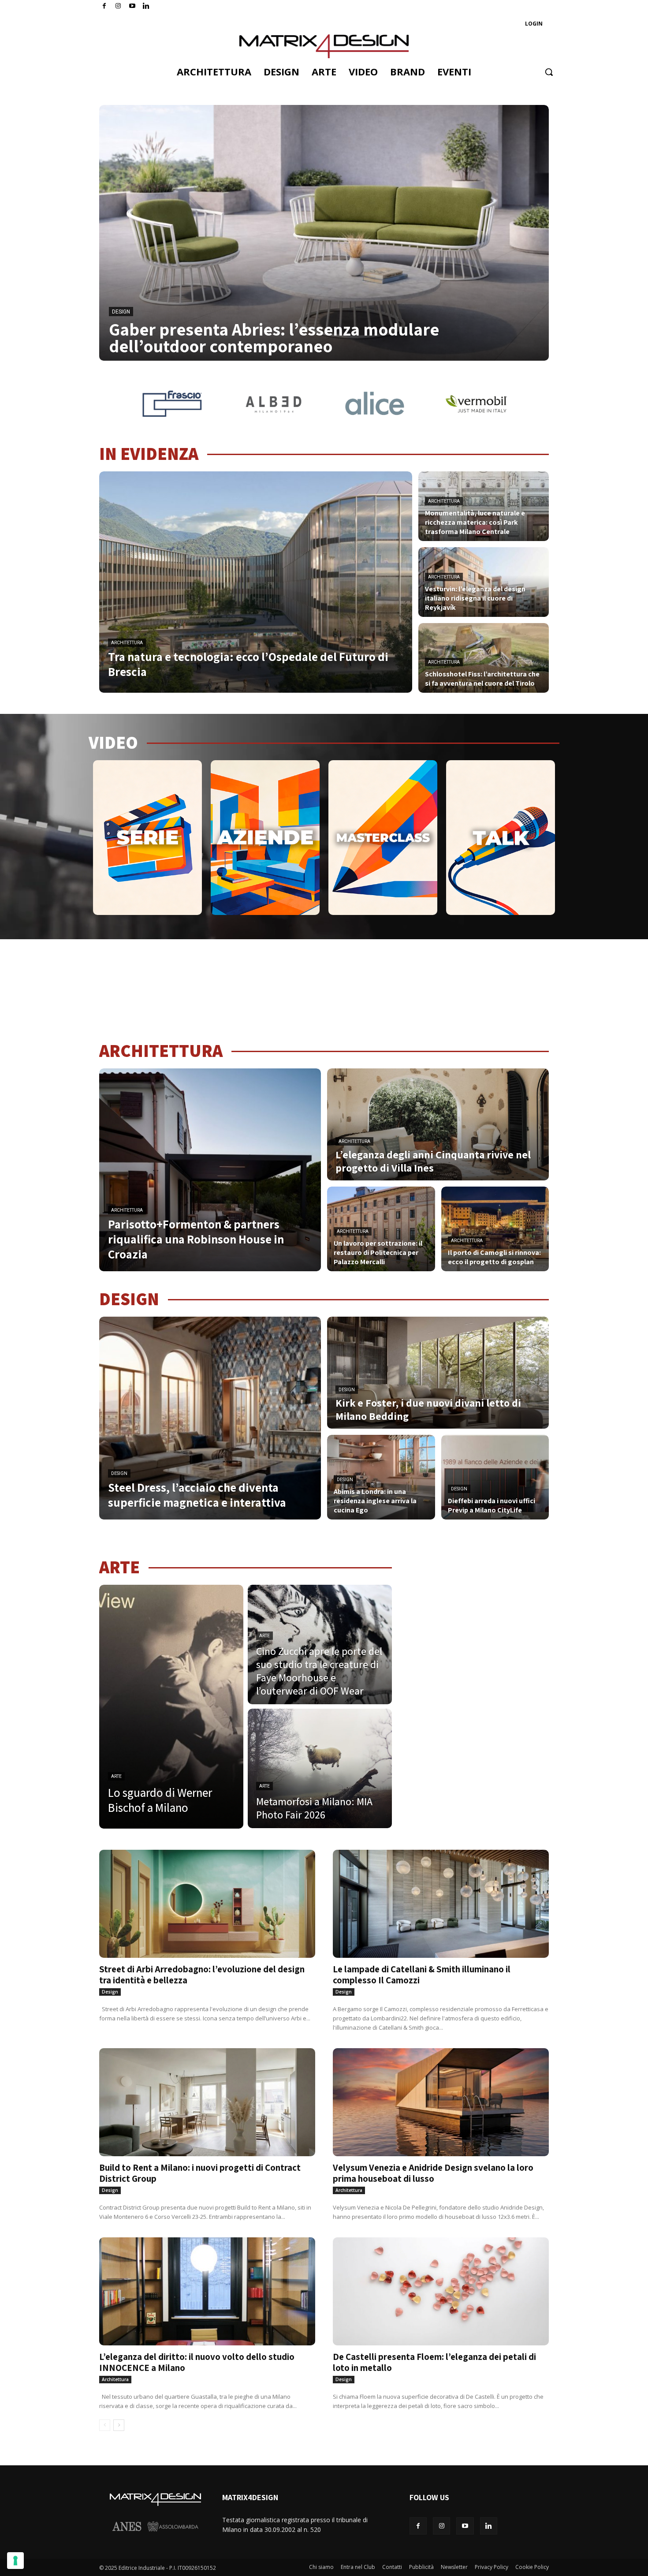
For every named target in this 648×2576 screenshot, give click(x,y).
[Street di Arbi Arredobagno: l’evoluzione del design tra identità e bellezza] (207, 1904)
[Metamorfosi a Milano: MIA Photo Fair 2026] (320, 1768)
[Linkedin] (489, 2526)
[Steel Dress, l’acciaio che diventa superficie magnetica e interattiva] (210, 1418)
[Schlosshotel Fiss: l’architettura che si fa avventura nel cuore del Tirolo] (484, 658)
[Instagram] (118, 6)
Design (121, 312)
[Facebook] (104, 6)
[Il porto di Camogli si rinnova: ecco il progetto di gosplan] (495, 1229)
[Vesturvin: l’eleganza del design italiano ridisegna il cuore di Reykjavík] (484, 582)
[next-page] (119, 2425)
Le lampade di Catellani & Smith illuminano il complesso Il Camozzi (422, 1975)
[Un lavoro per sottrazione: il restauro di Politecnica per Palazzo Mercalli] (381, 1229)
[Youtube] (132, 6)
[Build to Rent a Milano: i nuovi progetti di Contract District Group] (207, 2102)
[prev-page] (105, 2425)
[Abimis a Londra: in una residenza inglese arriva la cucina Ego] (381, 1477)
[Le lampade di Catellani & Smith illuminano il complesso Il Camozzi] (441, 1904)
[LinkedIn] (146, 6)
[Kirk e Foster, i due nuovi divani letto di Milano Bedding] (438, 1373)
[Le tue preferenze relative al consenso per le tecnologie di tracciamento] (15, 2561)
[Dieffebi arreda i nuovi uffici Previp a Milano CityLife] (495, 1477)
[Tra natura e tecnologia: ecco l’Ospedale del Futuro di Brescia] (256, 582)
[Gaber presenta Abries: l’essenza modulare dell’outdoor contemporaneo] (324, 233)
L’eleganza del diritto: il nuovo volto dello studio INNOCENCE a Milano (197, 2362)
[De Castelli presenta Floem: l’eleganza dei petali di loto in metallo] (441, 2291)
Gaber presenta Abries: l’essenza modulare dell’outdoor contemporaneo (274, 337)
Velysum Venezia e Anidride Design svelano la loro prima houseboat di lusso (433, 2173)
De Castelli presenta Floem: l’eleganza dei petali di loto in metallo (434, 2362)
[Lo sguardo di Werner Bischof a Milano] (171, 1707)
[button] (549, 72)
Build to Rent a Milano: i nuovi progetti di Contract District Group (200, 2173)
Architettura (127, 643)
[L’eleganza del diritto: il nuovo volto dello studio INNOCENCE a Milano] (207, 2291)
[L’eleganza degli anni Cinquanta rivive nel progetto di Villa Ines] (438, 1124)
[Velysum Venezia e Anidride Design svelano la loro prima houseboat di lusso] (441, 2102)
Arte (116, 1776)
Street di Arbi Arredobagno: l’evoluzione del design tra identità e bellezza (202, 1975)
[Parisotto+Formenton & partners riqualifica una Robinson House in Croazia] (210, 1170)
